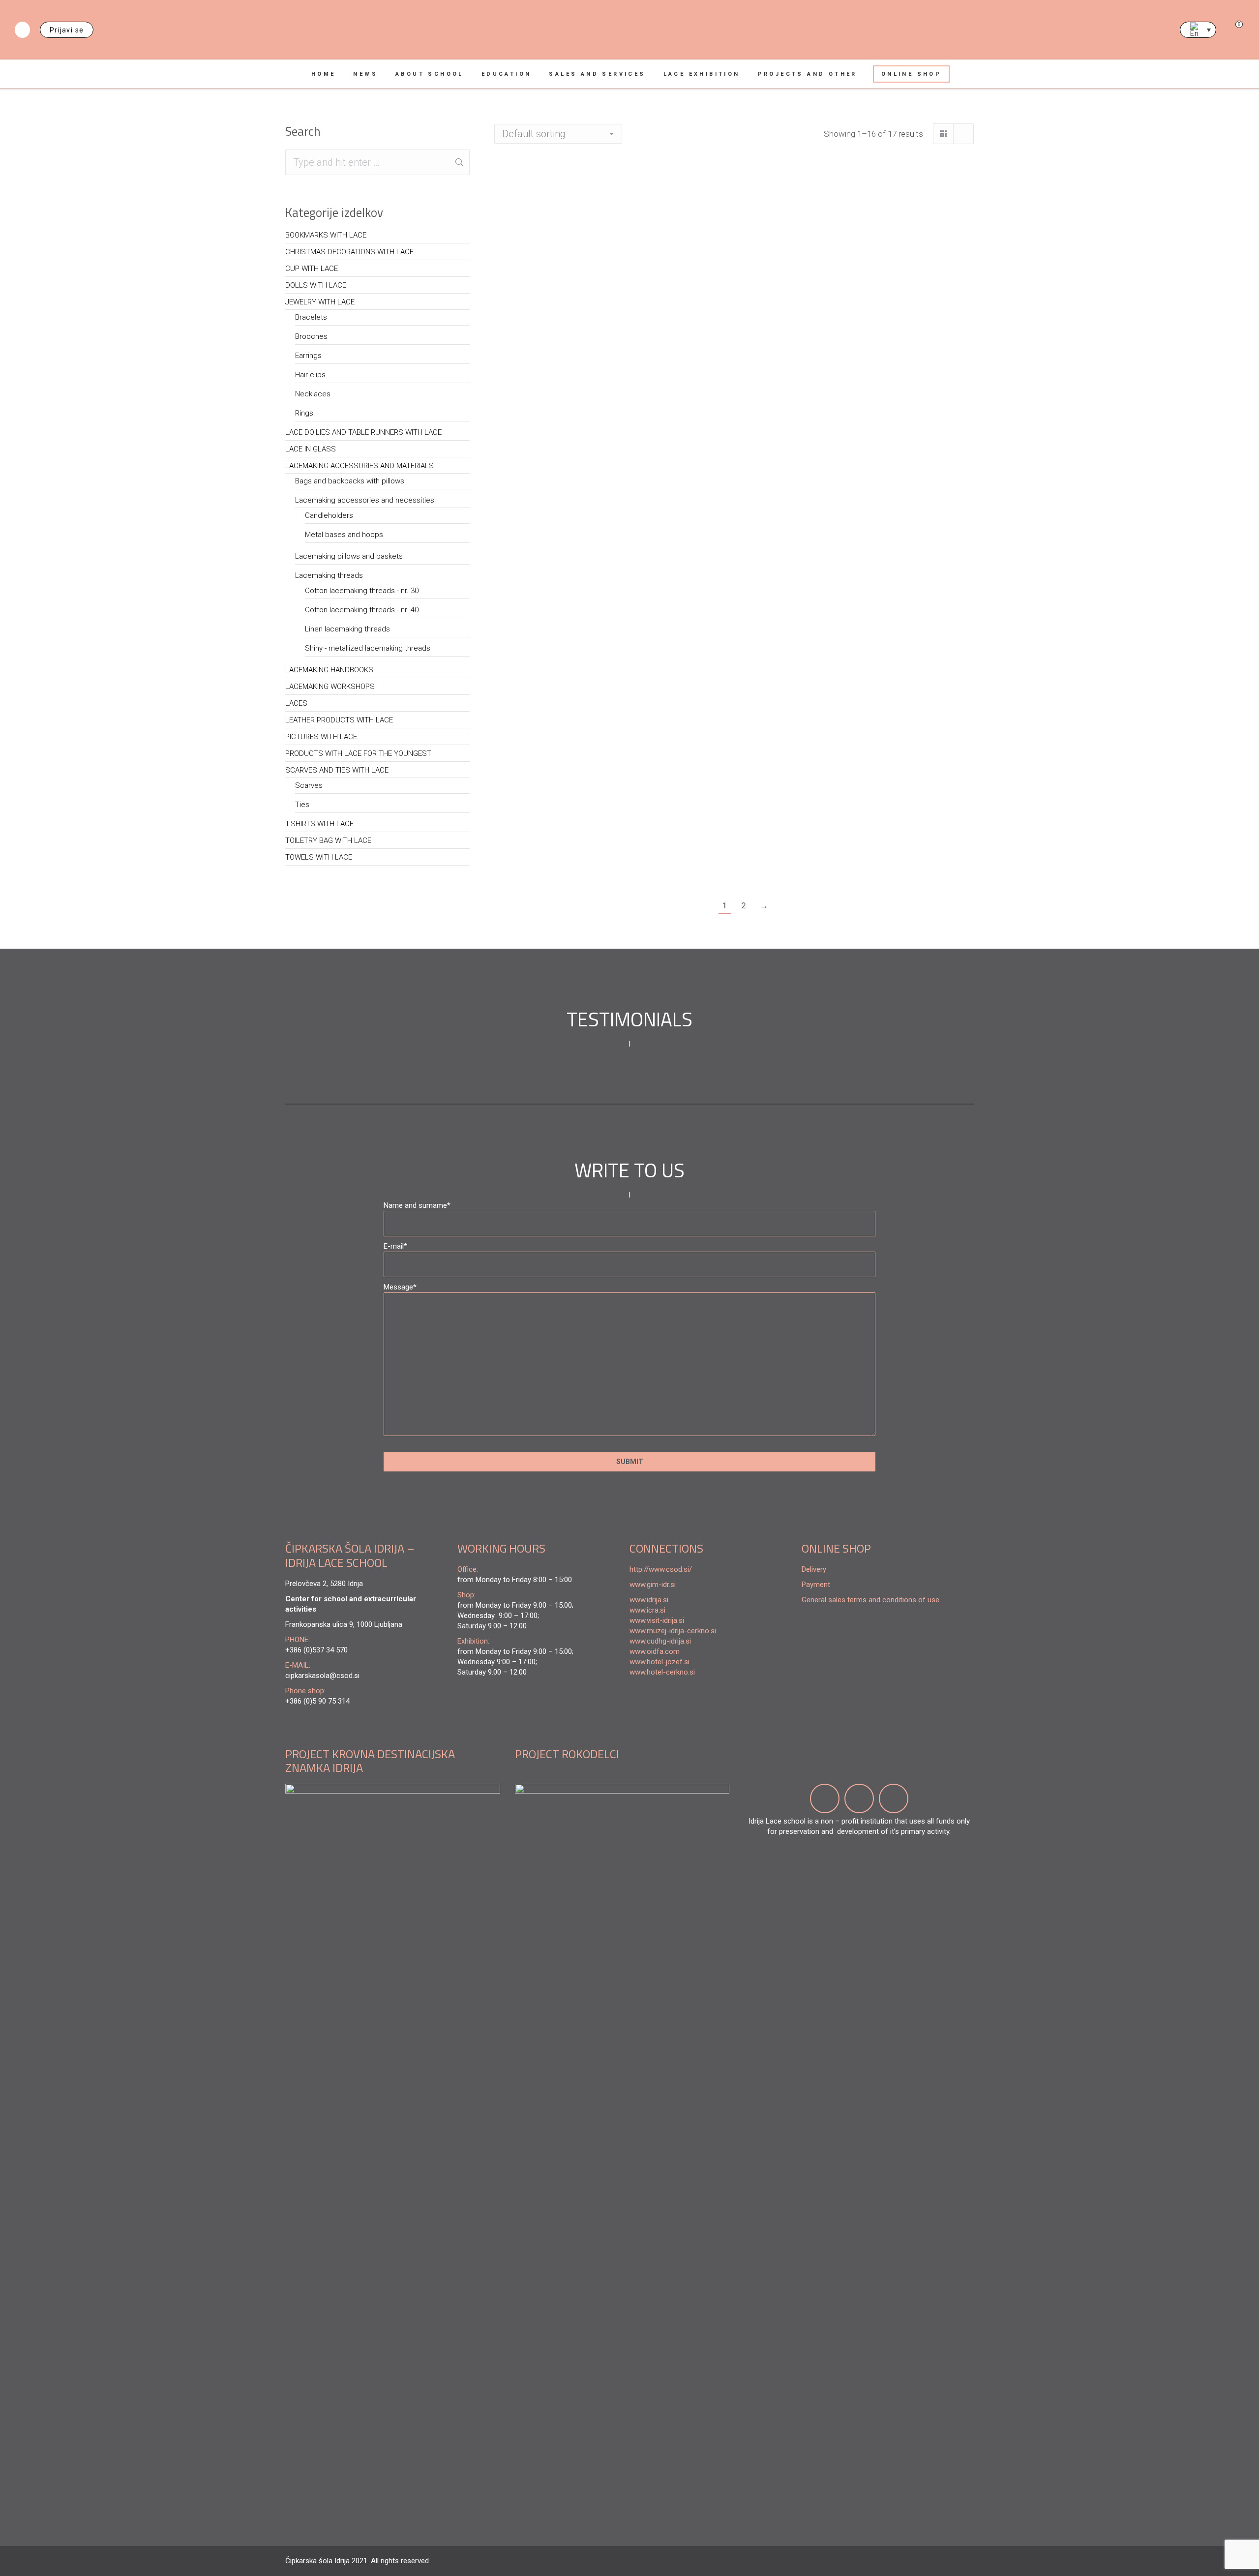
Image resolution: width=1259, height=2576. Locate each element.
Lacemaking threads (329, 575)
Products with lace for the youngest (358, 753)
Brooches (311, 336)
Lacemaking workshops (330, 687)
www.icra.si (647, 1610)
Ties (302, 805)
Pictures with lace (321, 737)
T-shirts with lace (319, 824)
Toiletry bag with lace (328, 840)
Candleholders (329, 515)
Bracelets (311, 317)
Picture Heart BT (784, 472)
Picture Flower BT (662, 472)
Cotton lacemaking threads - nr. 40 (362, 610)
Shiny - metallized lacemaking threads (368, 648)
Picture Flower (904, 664)
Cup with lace (312, 269)
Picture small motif (667, 279)
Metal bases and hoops (344, 535)
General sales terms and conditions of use (870, 1600)
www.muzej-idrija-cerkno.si (673, 1631)
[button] (837, 638)
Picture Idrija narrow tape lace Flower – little (920, 292)
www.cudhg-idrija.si (660, 1641)
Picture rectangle (663, 664)
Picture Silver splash (796, 664)
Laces (296, 703)
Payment (816, 1585)
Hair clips (310, 375)
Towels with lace (319, 857)
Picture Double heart (546, 664)
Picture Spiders (657, 831)
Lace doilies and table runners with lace (363, 432)
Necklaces (313, 394)
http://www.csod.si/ (661, 1569)
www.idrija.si (649, 1600)
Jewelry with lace (320, 302)
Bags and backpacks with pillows (350, 481)
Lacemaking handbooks (329, 670)
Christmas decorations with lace (349, 252)
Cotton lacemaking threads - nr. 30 (362, 591)
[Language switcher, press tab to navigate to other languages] (1198, 30)
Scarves (309, 785)
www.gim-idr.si (653, 1585)
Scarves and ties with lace (337, 770)
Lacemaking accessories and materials (360, 466)
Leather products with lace (339, 720)
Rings (304, 413)
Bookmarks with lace (326, 235)
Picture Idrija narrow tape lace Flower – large (548, 485)
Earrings (308, 356)
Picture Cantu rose (541, 279)
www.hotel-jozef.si (659, 1662)
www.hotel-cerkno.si (662, 1672)
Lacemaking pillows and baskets (349, 556)
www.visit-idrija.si (657, 1620)
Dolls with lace (316, 285)
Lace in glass (311, 449)
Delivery (814, 1569)
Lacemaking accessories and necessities (365, 500)
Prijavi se (67, 30)
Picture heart (777, 279)
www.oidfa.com (655, 1651)
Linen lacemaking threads (347, 629)
